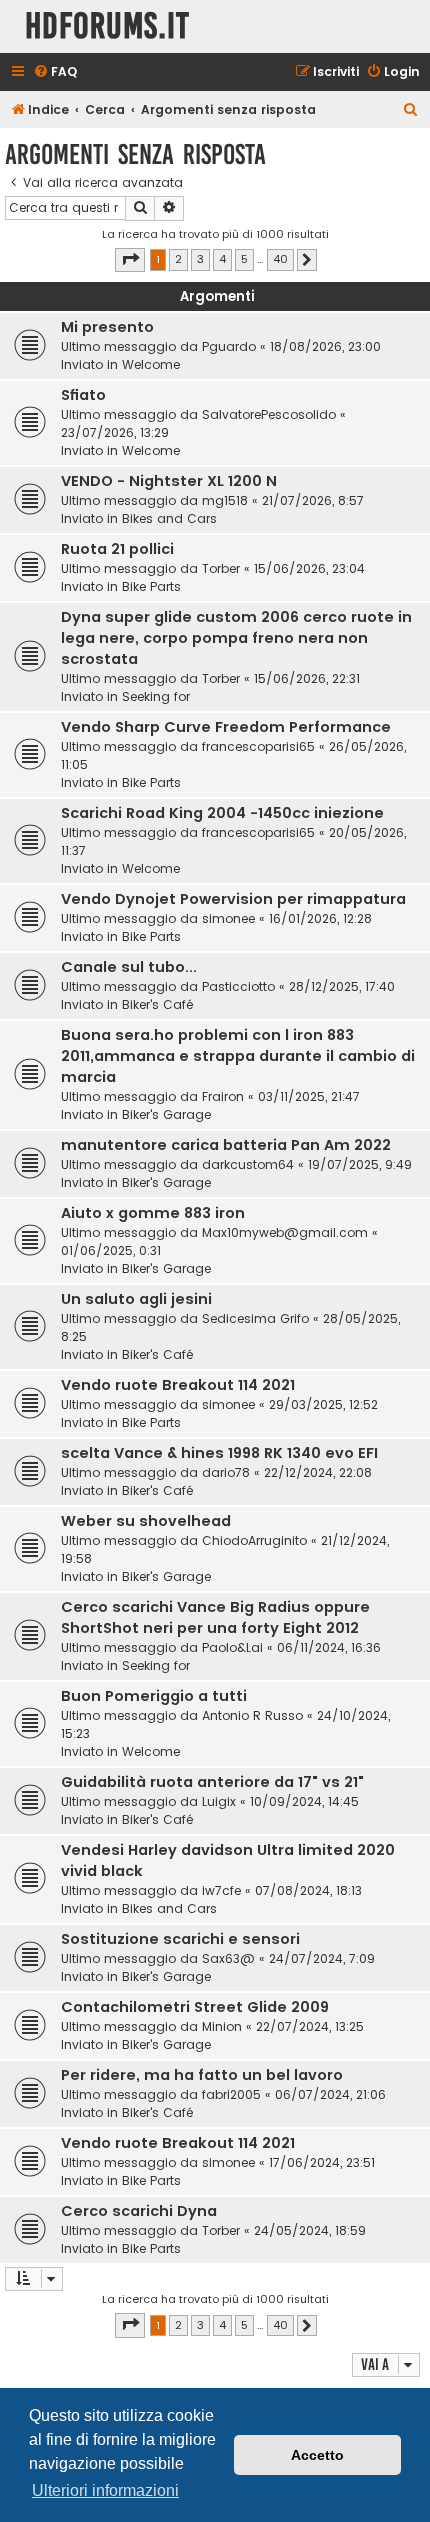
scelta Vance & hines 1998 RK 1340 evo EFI (219, 1453)
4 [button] (222, 259)
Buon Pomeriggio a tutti (154, 1696)
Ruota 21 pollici (117, 549)
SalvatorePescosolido (269, 414)
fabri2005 (231, 2094)
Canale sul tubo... (129, 967)
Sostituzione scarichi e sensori (180, 1939)
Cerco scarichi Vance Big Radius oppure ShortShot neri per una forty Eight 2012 (215, 1617)
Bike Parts (151, 586)
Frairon (223, 1096)
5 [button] (244, 259)
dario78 (226, 1472)
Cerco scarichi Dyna (139, 2211)
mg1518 (225, 500)
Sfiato (83, 395)
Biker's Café (157, 1004)
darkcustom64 (248, 1164)
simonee (228, 918)
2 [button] (178, 259)
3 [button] (200, 259)
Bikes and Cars (169, 518)
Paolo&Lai (232, 1647)
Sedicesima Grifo (255, 1318)
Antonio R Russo (252, 1715)
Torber (221, 568)
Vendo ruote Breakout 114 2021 (178, 1385)
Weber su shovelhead (146, 1521)
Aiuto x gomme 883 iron (153, 1213)
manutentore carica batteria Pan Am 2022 (226, 1145)
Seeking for (156, 696)
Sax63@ (228, 1958)
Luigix (219, 1801)
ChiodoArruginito (254, 1540)
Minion (222, 2026)
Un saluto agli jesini (136, 1299)
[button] (130, 260)
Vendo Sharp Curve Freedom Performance (226, 727)
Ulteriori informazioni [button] (105, 2490)
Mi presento (107, 327)
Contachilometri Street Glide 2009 (195, 2007)
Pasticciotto (238, 986)
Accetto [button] (317, 2455)
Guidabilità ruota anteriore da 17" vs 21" (212, 1782)
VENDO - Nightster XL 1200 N (169, 481)
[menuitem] (55, 72)
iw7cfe (221, 1890)
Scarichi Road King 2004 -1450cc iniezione (222, 813)
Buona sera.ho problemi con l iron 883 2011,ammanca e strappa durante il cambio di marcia (238, 1056)
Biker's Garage (166, 1114)
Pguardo (229, 346)
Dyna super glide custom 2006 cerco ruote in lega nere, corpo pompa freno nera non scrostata (236, 638)
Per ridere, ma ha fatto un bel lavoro (202, 2075)
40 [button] (280, 259)
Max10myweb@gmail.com (285, 1232)
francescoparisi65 (258, 746)
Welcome (151, 364)
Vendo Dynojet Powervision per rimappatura (233, 899)
